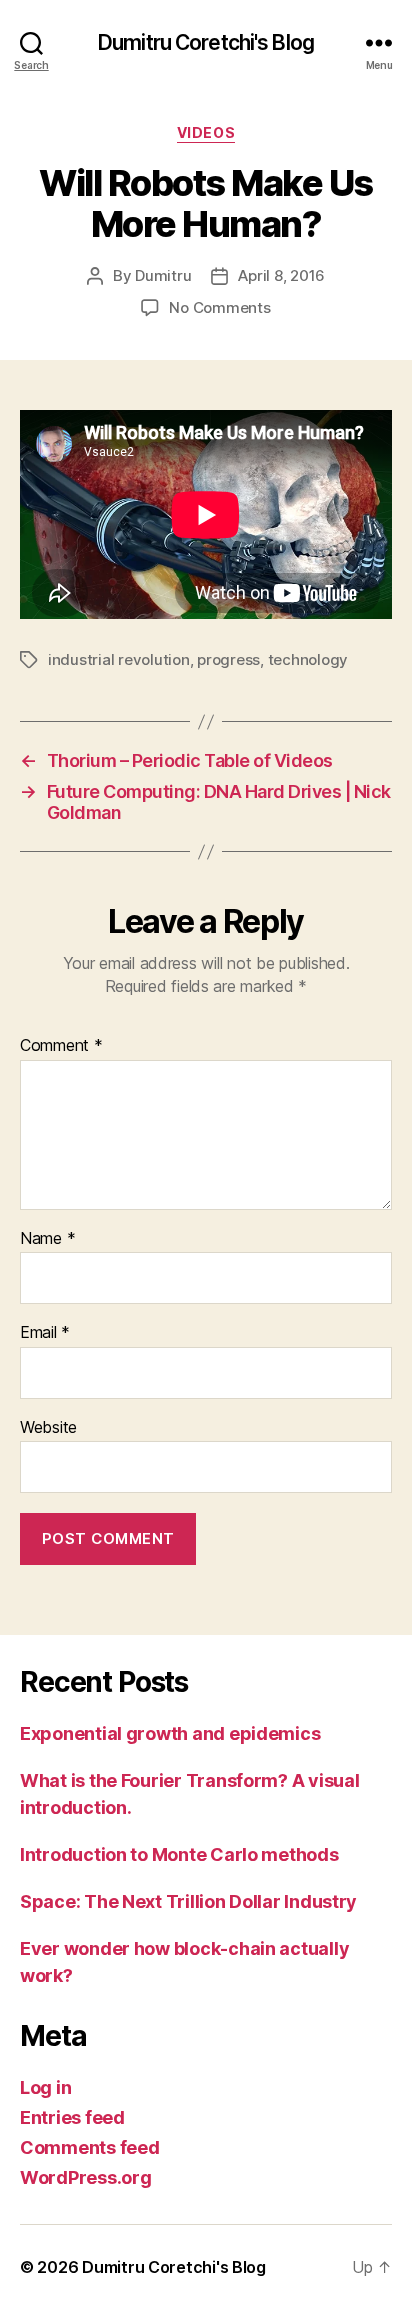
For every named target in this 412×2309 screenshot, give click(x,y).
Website (48, 1428)
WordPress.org (86, 2177)
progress (228, 659)
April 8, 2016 (281, 275)
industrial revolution (119, 659)
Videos (206, 132)
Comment (61, 1046)
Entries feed (72, 2117)
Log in (45, 2087)
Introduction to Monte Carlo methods (179, 1854)
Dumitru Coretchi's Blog (206, 42)
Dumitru (163, 275)
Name (47, 1239)
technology (308, 659)
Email (45, 1333)
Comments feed (90, 2147)
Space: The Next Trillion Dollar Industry (188, 1901)
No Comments (219, 307)
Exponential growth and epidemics (170, 1733)
